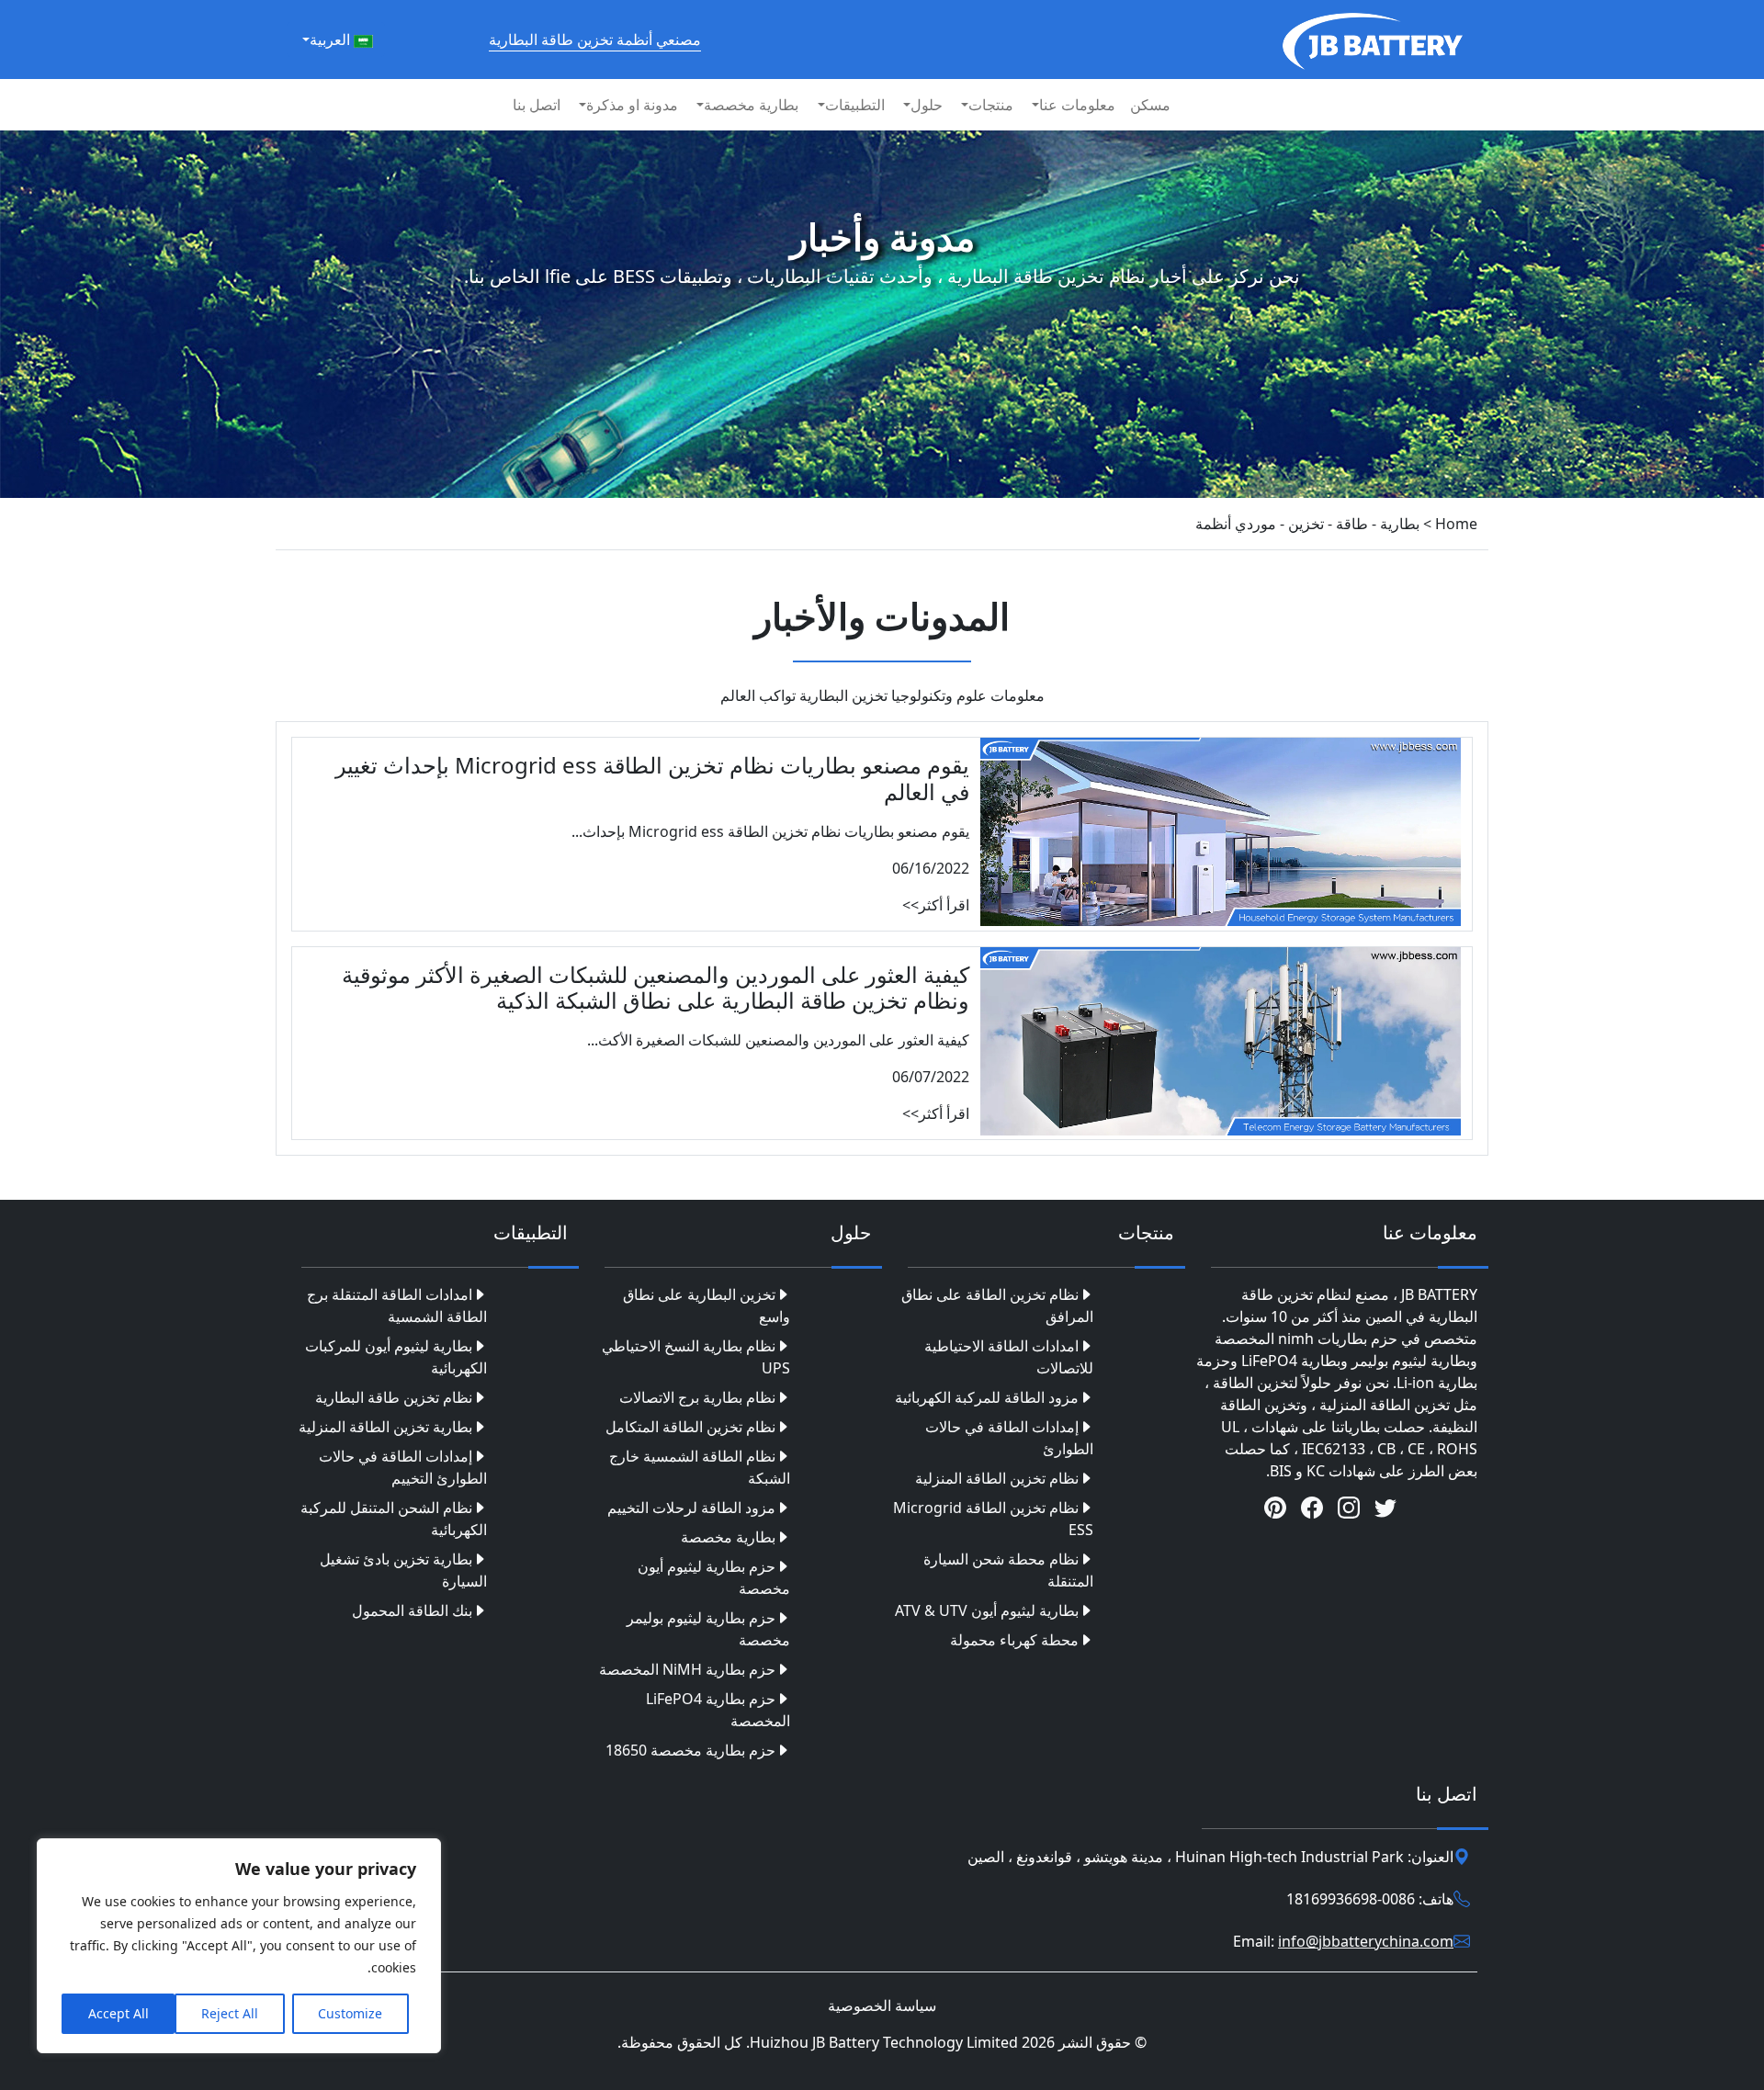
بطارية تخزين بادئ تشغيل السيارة (403, 1570)
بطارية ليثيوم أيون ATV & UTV (987, 1610)
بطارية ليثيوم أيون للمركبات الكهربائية (396, 1357)
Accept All (119, 2013)
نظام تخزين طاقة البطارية (394, 1397)
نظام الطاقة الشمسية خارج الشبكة (700, 1467)
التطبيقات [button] (855, 105)
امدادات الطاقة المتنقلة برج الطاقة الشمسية (397, 1305)
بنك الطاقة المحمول (412, 1610)
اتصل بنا (537, 105)
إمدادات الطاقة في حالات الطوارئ (1009, 1438)
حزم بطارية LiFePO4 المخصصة (718, 1710)
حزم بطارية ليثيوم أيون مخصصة (714, 1577)
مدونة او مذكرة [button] (632, 105)
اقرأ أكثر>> (936, 905)
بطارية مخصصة (728, 1537)
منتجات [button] (991, 105)
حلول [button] (927, 105)
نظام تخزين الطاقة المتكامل (690, 1427)
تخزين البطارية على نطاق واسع (707, 1305)
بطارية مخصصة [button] (751, 105)
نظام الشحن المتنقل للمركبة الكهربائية (394, 1519)
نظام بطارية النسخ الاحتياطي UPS (696, 1357)
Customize (350, 2013)
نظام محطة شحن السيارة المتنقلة (1008, 1570)
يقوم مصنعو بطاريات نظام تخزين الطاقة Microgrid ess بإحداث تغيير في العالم (652, 778)
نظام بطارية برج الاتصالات (697, 1397)
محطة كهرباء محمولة (1014, 1640)
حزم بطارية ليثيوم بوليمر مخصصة (708, 1629)
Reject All (230, 2013)
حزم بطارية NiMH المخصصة (687, 1669)
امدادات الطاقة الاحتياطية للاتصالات (1009, 1357)
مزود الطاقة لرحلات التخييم (691, 1508)
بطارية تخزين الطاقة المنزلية (385, 1427)
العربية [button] (332, 40)
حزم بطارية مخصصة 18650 (690, 1750)
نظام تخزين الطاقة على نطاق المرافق (997, 1305)
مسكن (1150, 105)
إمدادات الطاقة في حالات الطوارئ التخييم (403, 1467)
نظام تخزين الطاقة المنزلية (997, 1478)
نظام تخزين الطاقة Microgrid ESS (993, 1519)
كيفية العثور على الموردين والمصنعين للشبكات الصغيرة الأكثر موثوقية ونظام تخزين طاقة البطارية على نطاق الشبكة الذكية (656, 988)
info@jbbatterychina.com (1366, 1941)
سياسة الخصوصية (882, 2005)
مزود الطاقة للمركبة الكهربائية (987, 1397)
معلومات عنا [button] (1077, 105)
